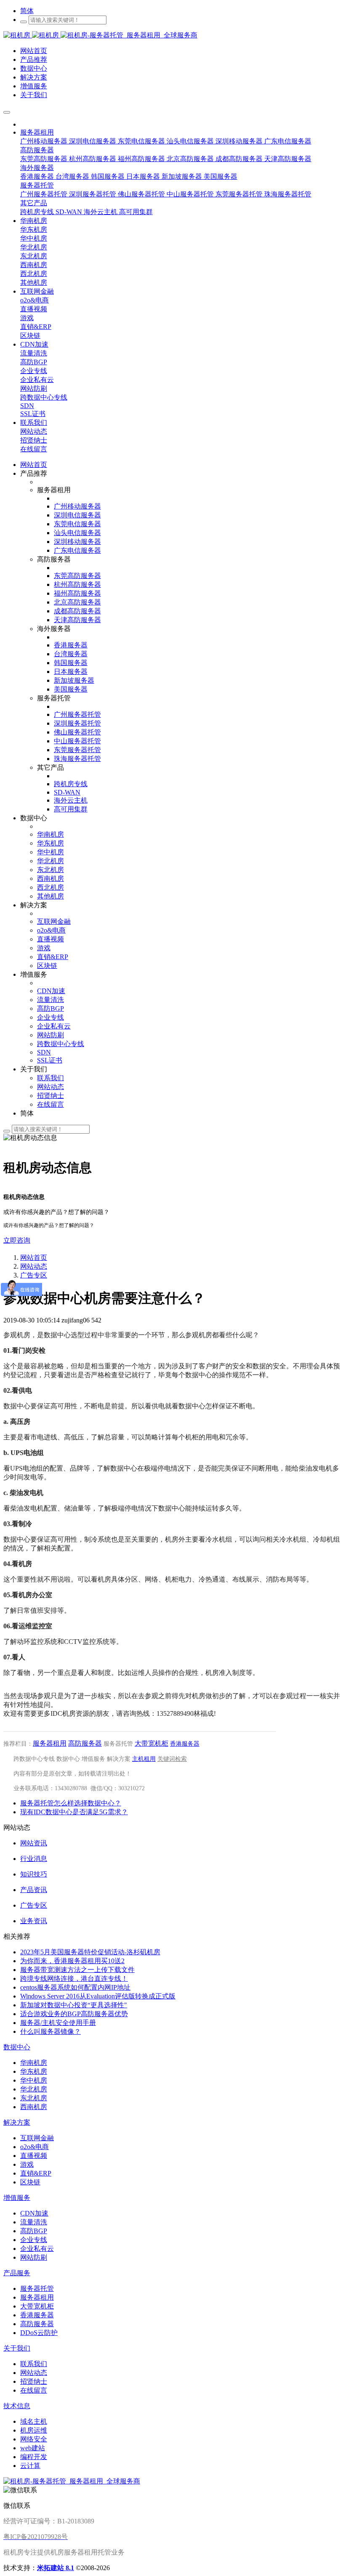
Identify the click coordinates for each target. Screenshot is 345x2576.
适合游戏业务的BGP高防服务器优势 (74, 2014)
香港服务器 (185, 1744)
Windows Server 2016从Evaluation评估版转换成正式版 (98, 1996)
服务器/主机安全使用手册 (58, 2023)
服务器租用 (50, 1743)
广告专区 (34, 1275)
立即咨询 (17, 1240)
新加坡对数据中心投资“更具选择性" (74, 2005)
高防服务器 (85, 1743)
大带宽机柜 (151, 1743)
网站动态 (34, 1266)
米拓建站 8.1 (56, 2568)
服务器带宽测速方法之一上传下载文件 (77, 1970)
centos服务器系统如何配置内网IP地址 (75, 1987)
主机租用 (144, 1759)
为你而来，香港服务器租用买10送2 (72, 1961)
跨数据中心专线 (34, 1759)
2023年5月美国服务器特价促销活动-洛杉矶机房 (90, 1952)
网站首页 (34, 465)
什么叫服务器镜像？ (50, 2031)
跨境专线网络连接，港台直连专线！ (74, 1978)
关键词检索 (172, 1759)
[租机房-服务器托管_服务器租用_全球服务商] (32, 35)
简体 (27, 11)
